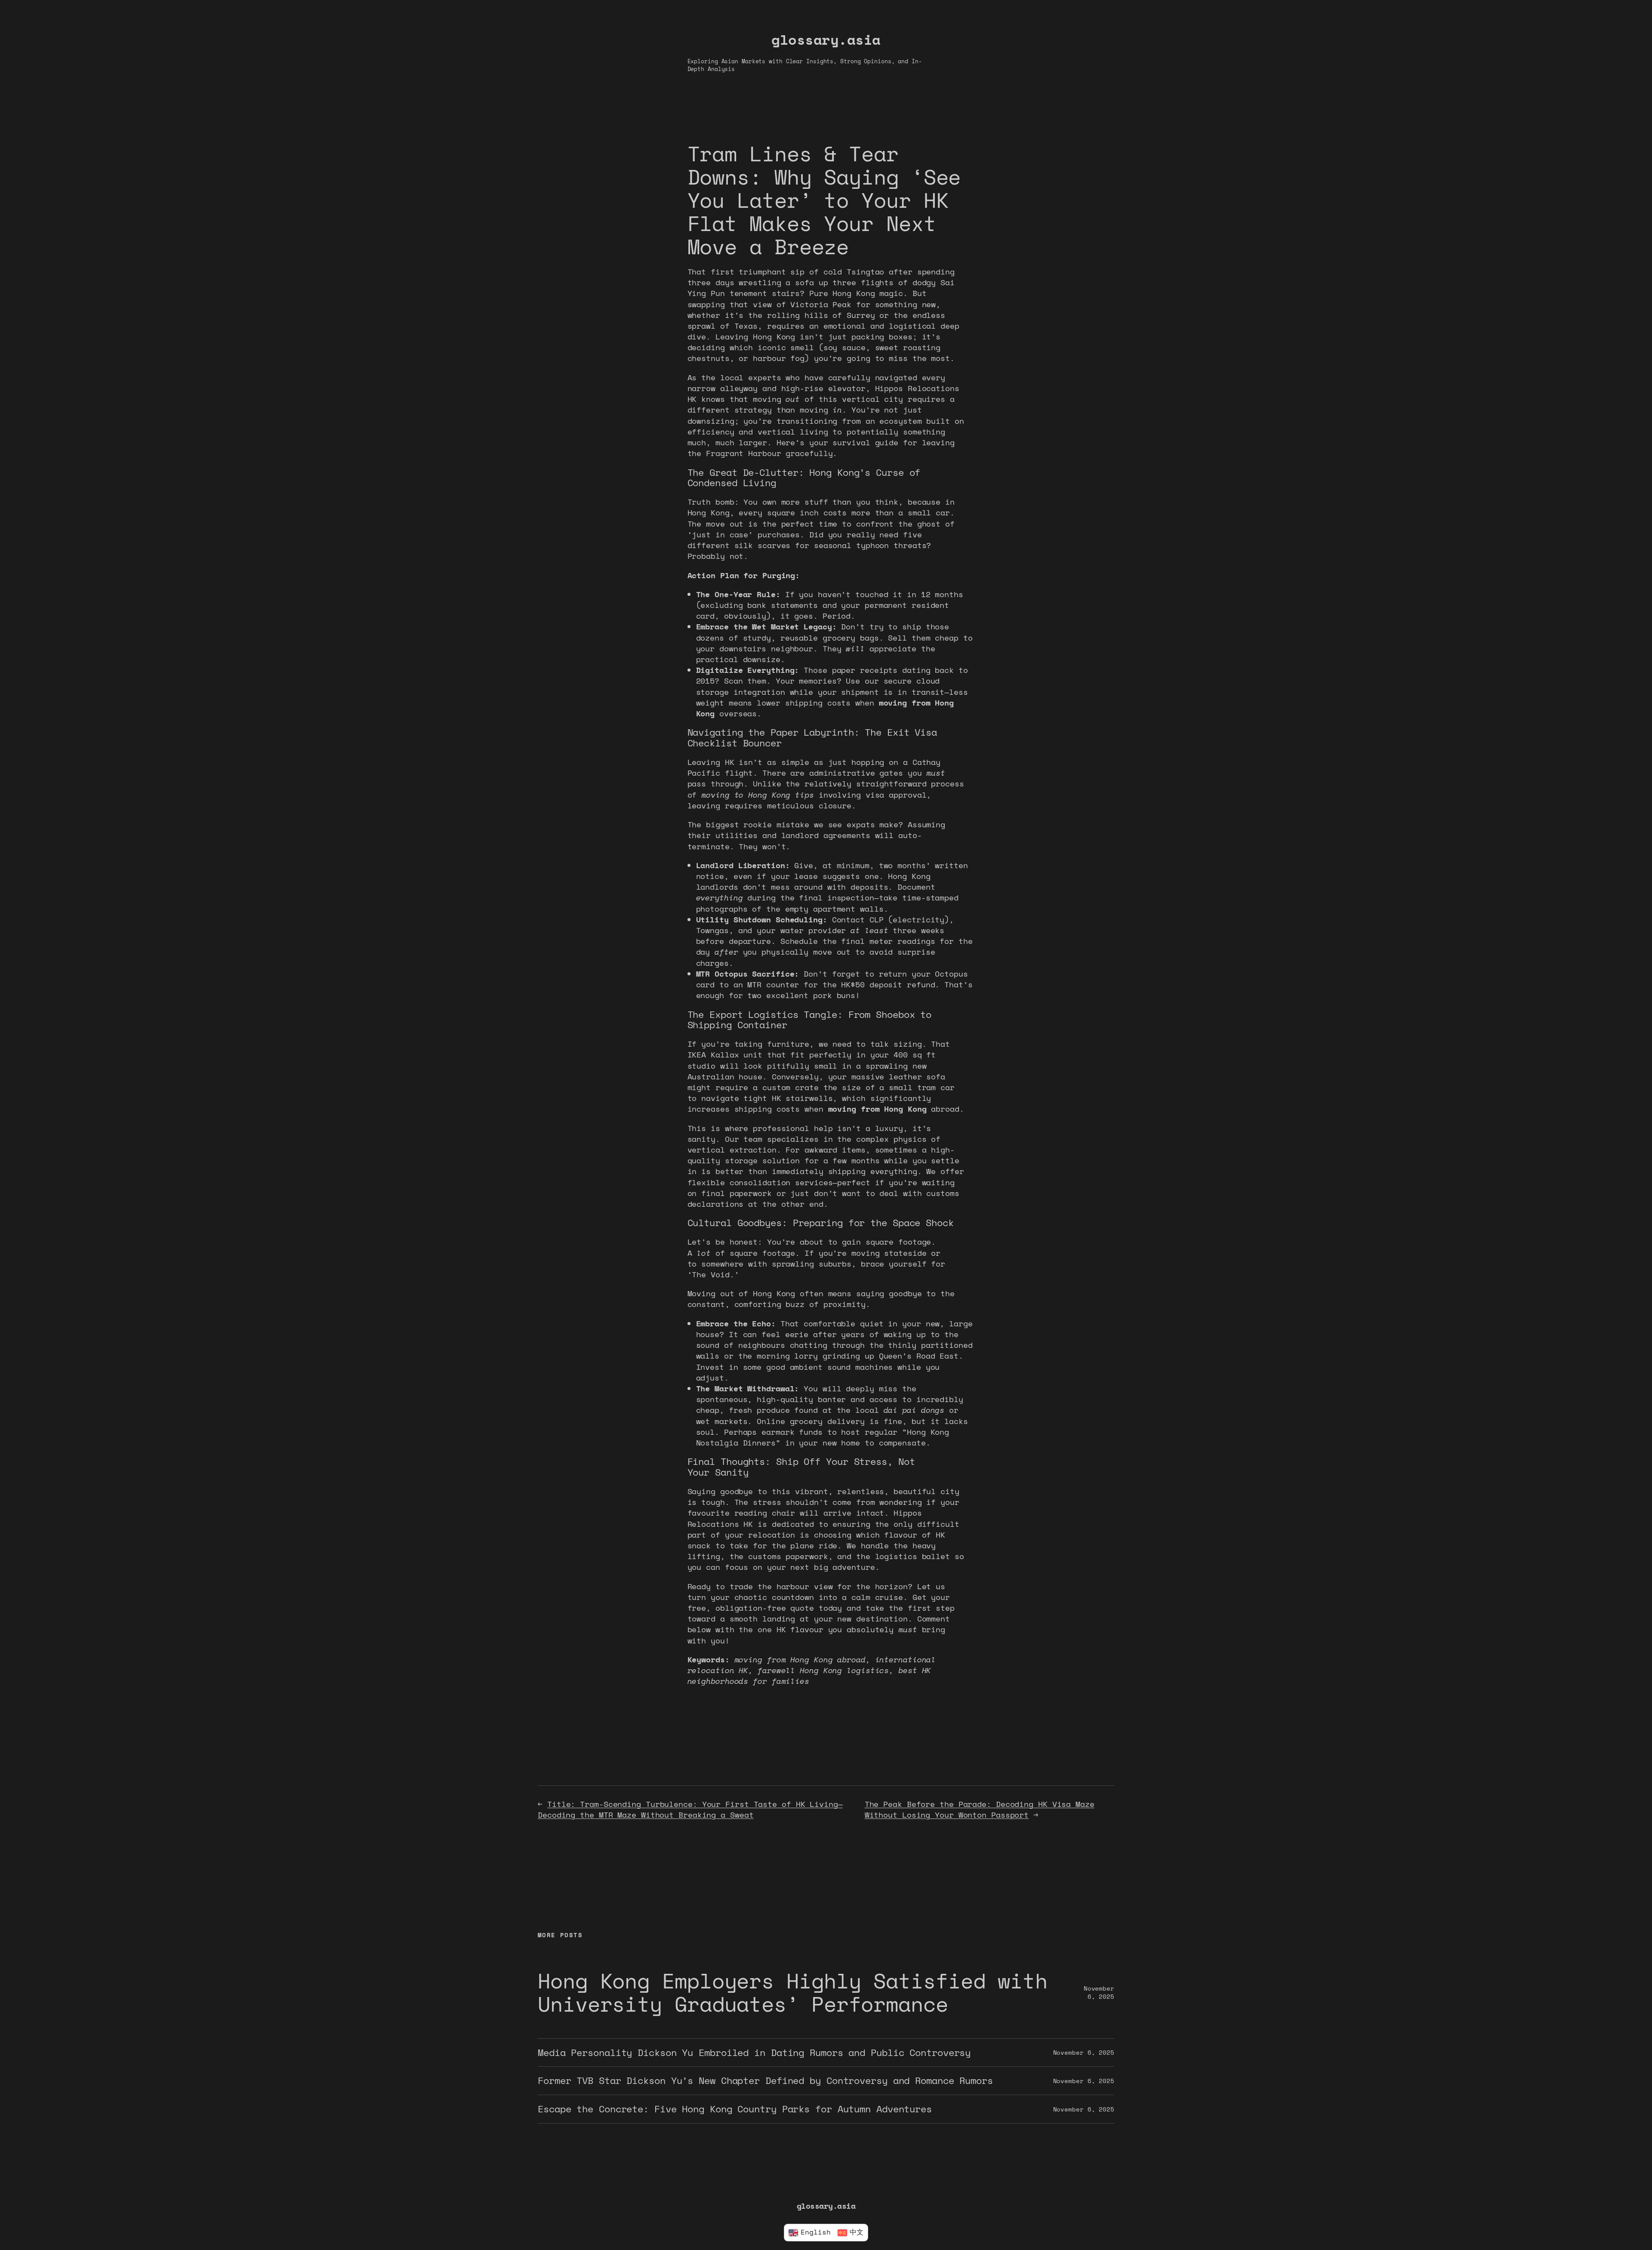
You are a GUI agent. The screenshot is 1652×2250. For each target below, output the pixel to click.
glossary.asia (826, 40)
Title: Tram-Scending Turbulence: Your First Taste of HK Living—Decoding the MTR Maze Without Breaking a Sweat (690, 1809)
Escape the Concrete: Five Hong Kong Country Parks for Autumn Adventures (735, 2109)
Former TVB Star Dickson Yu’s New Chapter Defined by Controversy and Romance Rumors (765, 2081)
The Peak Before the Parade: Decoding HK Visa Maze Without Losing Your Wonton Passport (980, 1809)
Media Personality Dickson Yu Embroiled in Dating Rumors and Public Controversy (754, 2053)
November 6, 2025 (1099, 1993)
